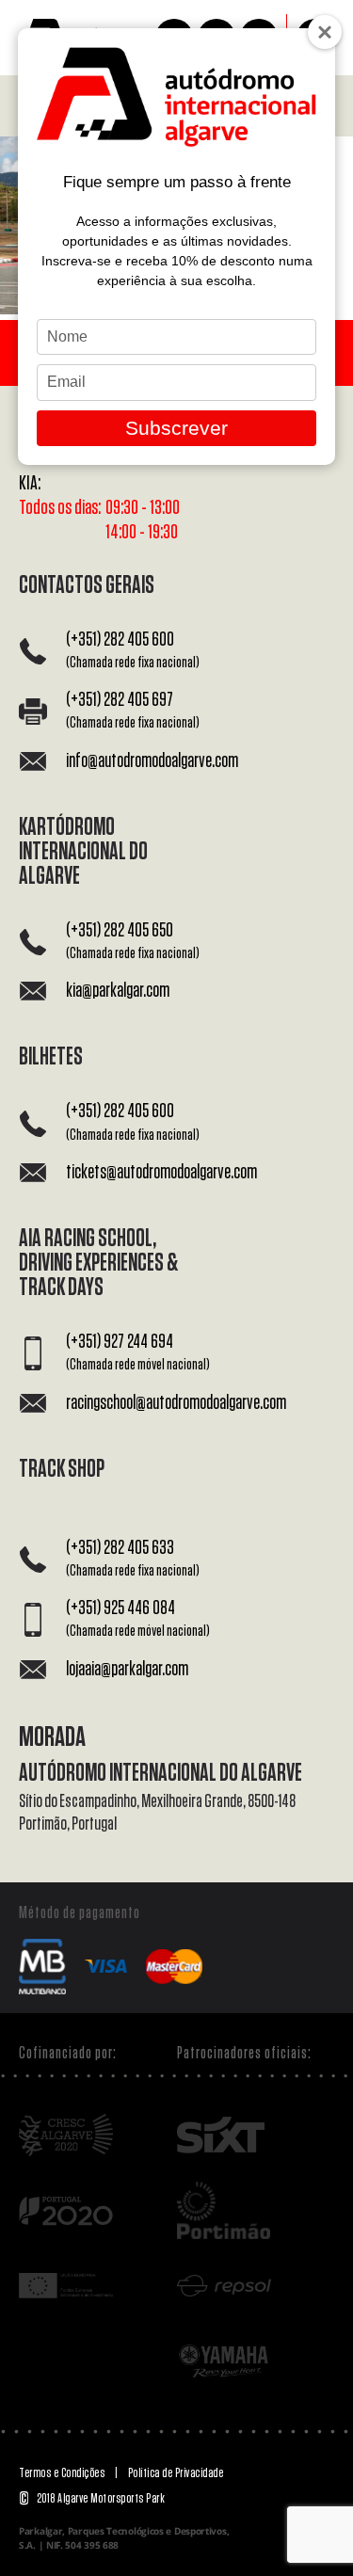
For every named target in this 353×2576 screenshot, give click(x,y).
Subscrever (176, 428)
